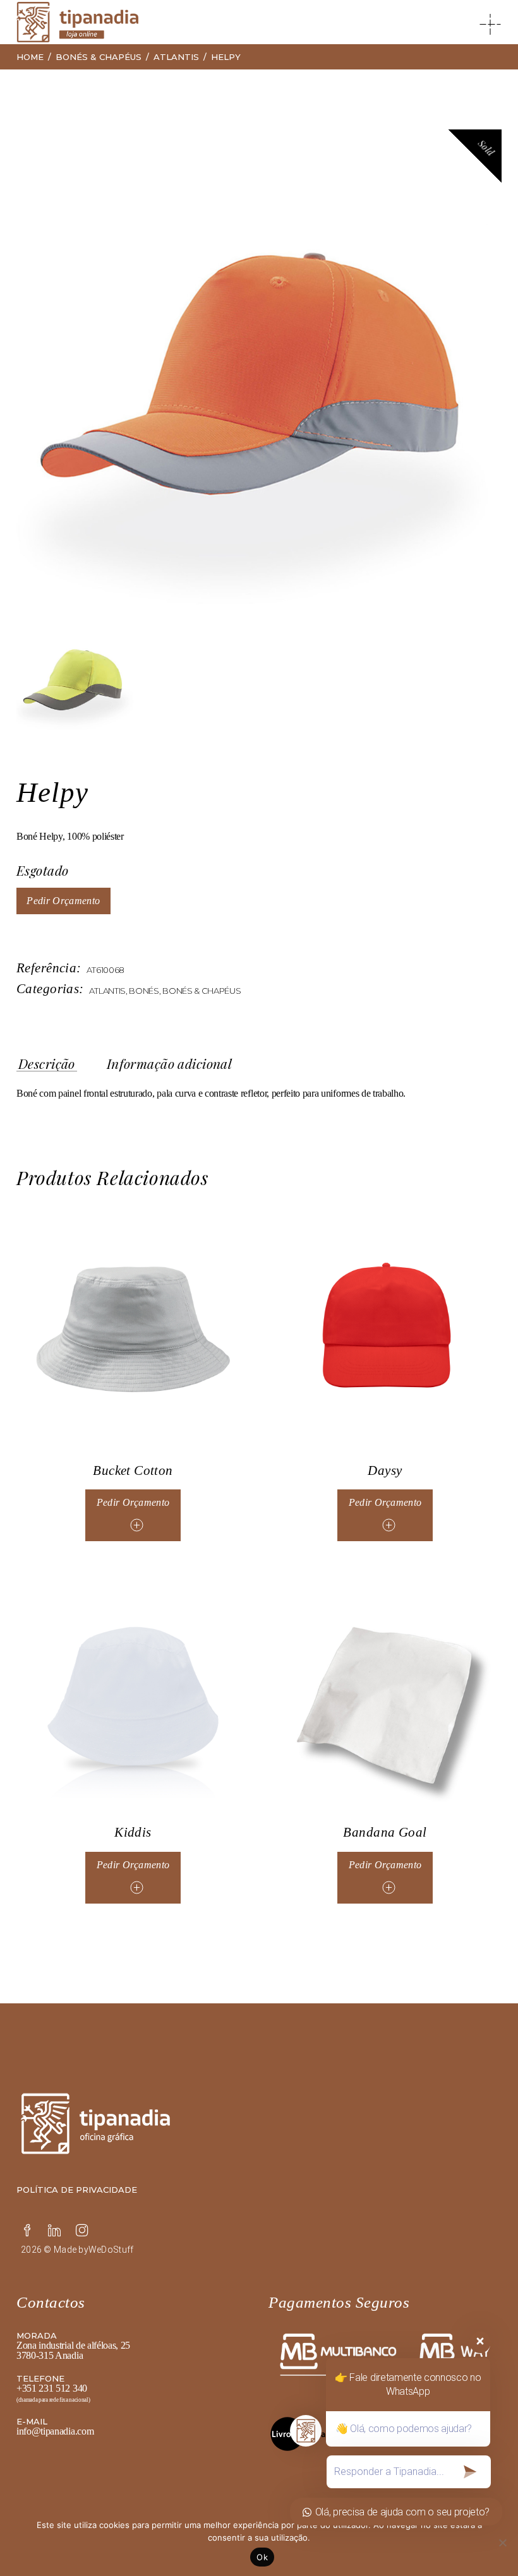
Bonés (144, 991)
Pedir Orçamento (63, 901)
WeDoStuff (111, 2250)
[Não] (502, 2543)
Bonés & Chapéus (202, 991)
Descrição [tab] (47, 1064)
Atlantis (107, 991)
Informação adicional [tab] (169, 1064)
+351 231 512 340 (52, 2388)
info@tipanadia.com (55, 2431)
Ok (262, 2557)
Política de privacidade (77, 2190)
